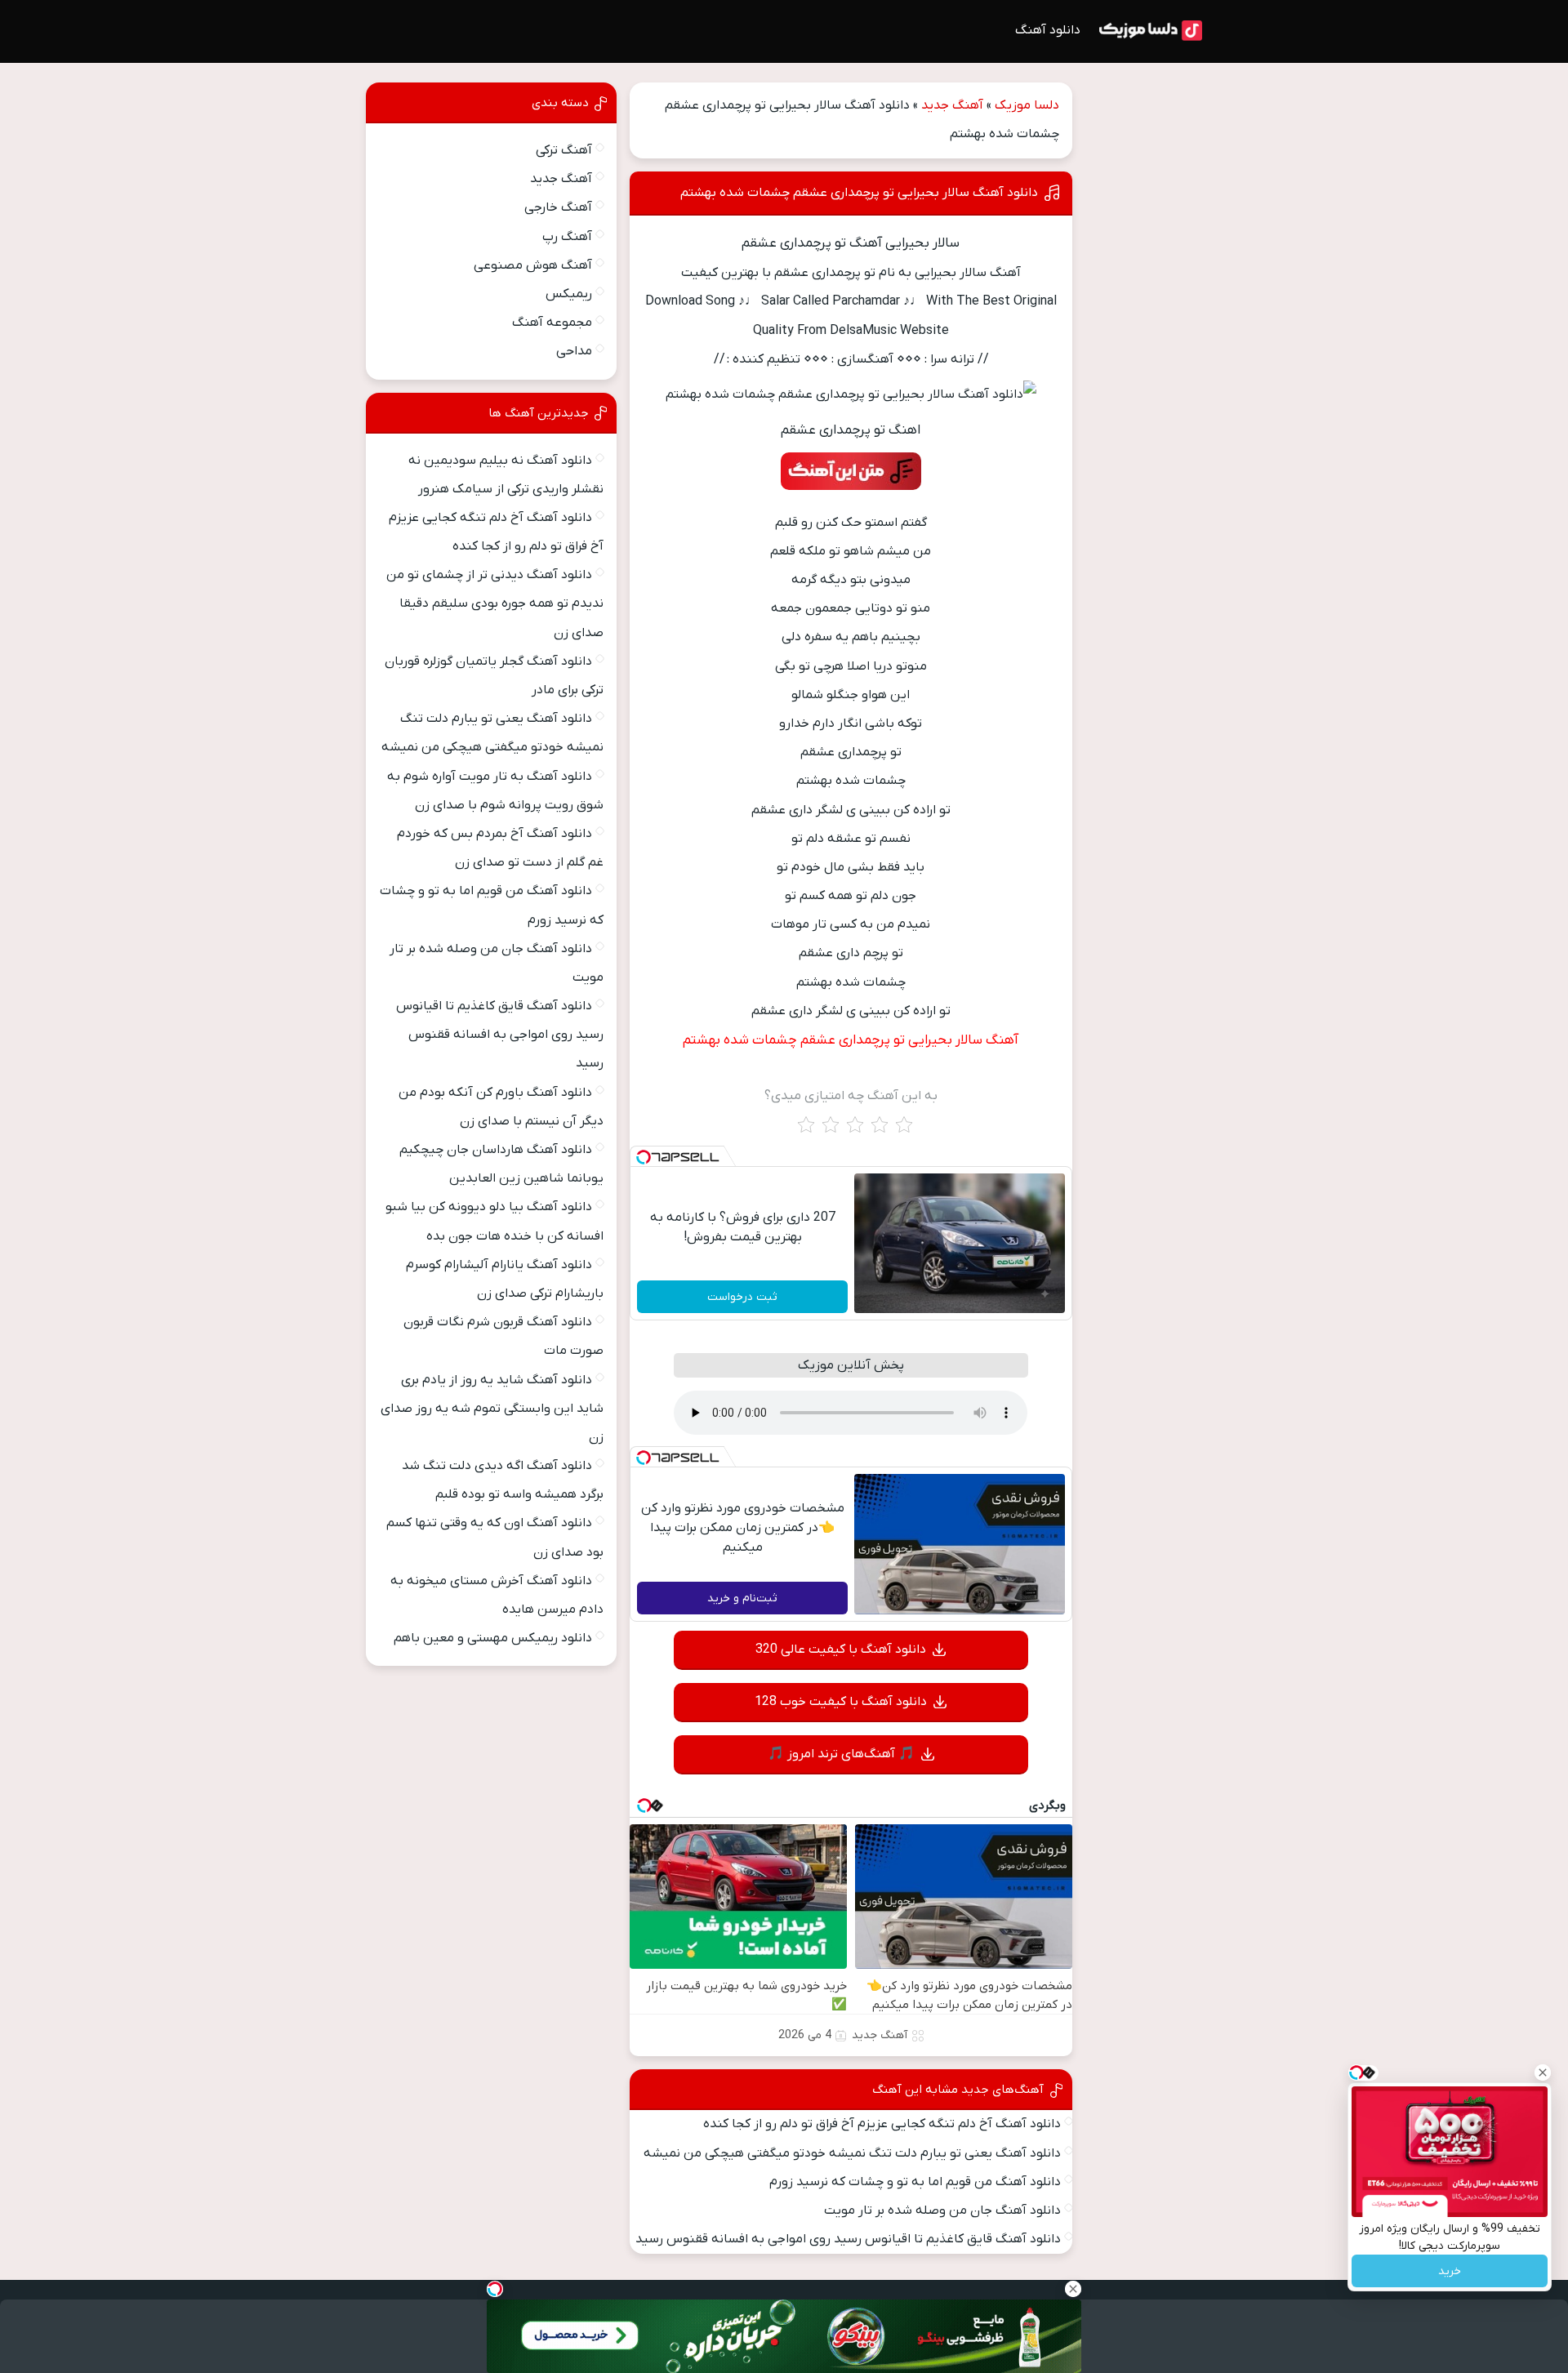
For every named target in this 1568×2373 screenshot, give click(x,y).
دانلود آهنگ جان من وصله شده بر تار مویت (942, 2210)
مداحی (574, 351)
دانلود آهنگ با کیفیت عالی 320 (841, 1650)
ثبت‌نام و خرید (742, 1598)
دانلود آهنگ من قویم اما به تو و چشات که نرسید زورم (915, 2182)
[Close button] (1543, 2072)
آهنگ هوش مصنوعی (533, 265)
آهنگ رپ (567, 237)
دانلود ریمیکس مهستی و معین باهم (493, 1638)
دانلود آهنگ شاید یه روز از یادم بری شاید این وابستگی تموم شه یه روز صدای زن (492, 1409)
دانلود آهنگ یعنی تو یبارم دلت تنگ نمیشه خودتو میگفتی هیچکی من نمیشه (852, 2153)
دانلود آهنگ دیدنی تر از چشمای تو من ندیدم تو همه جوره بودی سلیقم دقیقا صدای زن (495, 603)
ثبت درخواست (742, 1297)
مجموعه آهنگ (552, 323)
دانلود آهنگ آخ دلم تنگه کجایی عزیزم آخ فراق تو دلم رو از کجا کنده (882, 2124)
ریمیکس (569, 294)
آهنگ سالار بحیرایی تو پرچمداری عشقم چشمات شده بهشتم (851, 1040)
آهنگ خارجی (558, 207)
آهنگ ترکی (564, 150)
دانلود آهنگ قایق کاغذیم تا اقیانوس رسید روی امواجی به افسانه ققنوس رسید (848, 2239)
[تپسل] (644, 1157)
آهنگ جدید (952, 105)
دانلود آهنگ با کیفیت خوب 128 (841, 1702)
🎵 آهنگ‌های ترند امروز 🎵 (841, 1754)
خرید (1450, 2271)
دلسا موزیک (1027, 105)
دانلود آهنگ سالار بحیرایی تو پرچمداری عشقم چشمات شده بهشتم (859, 193)
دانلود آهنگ (1048, 30)
